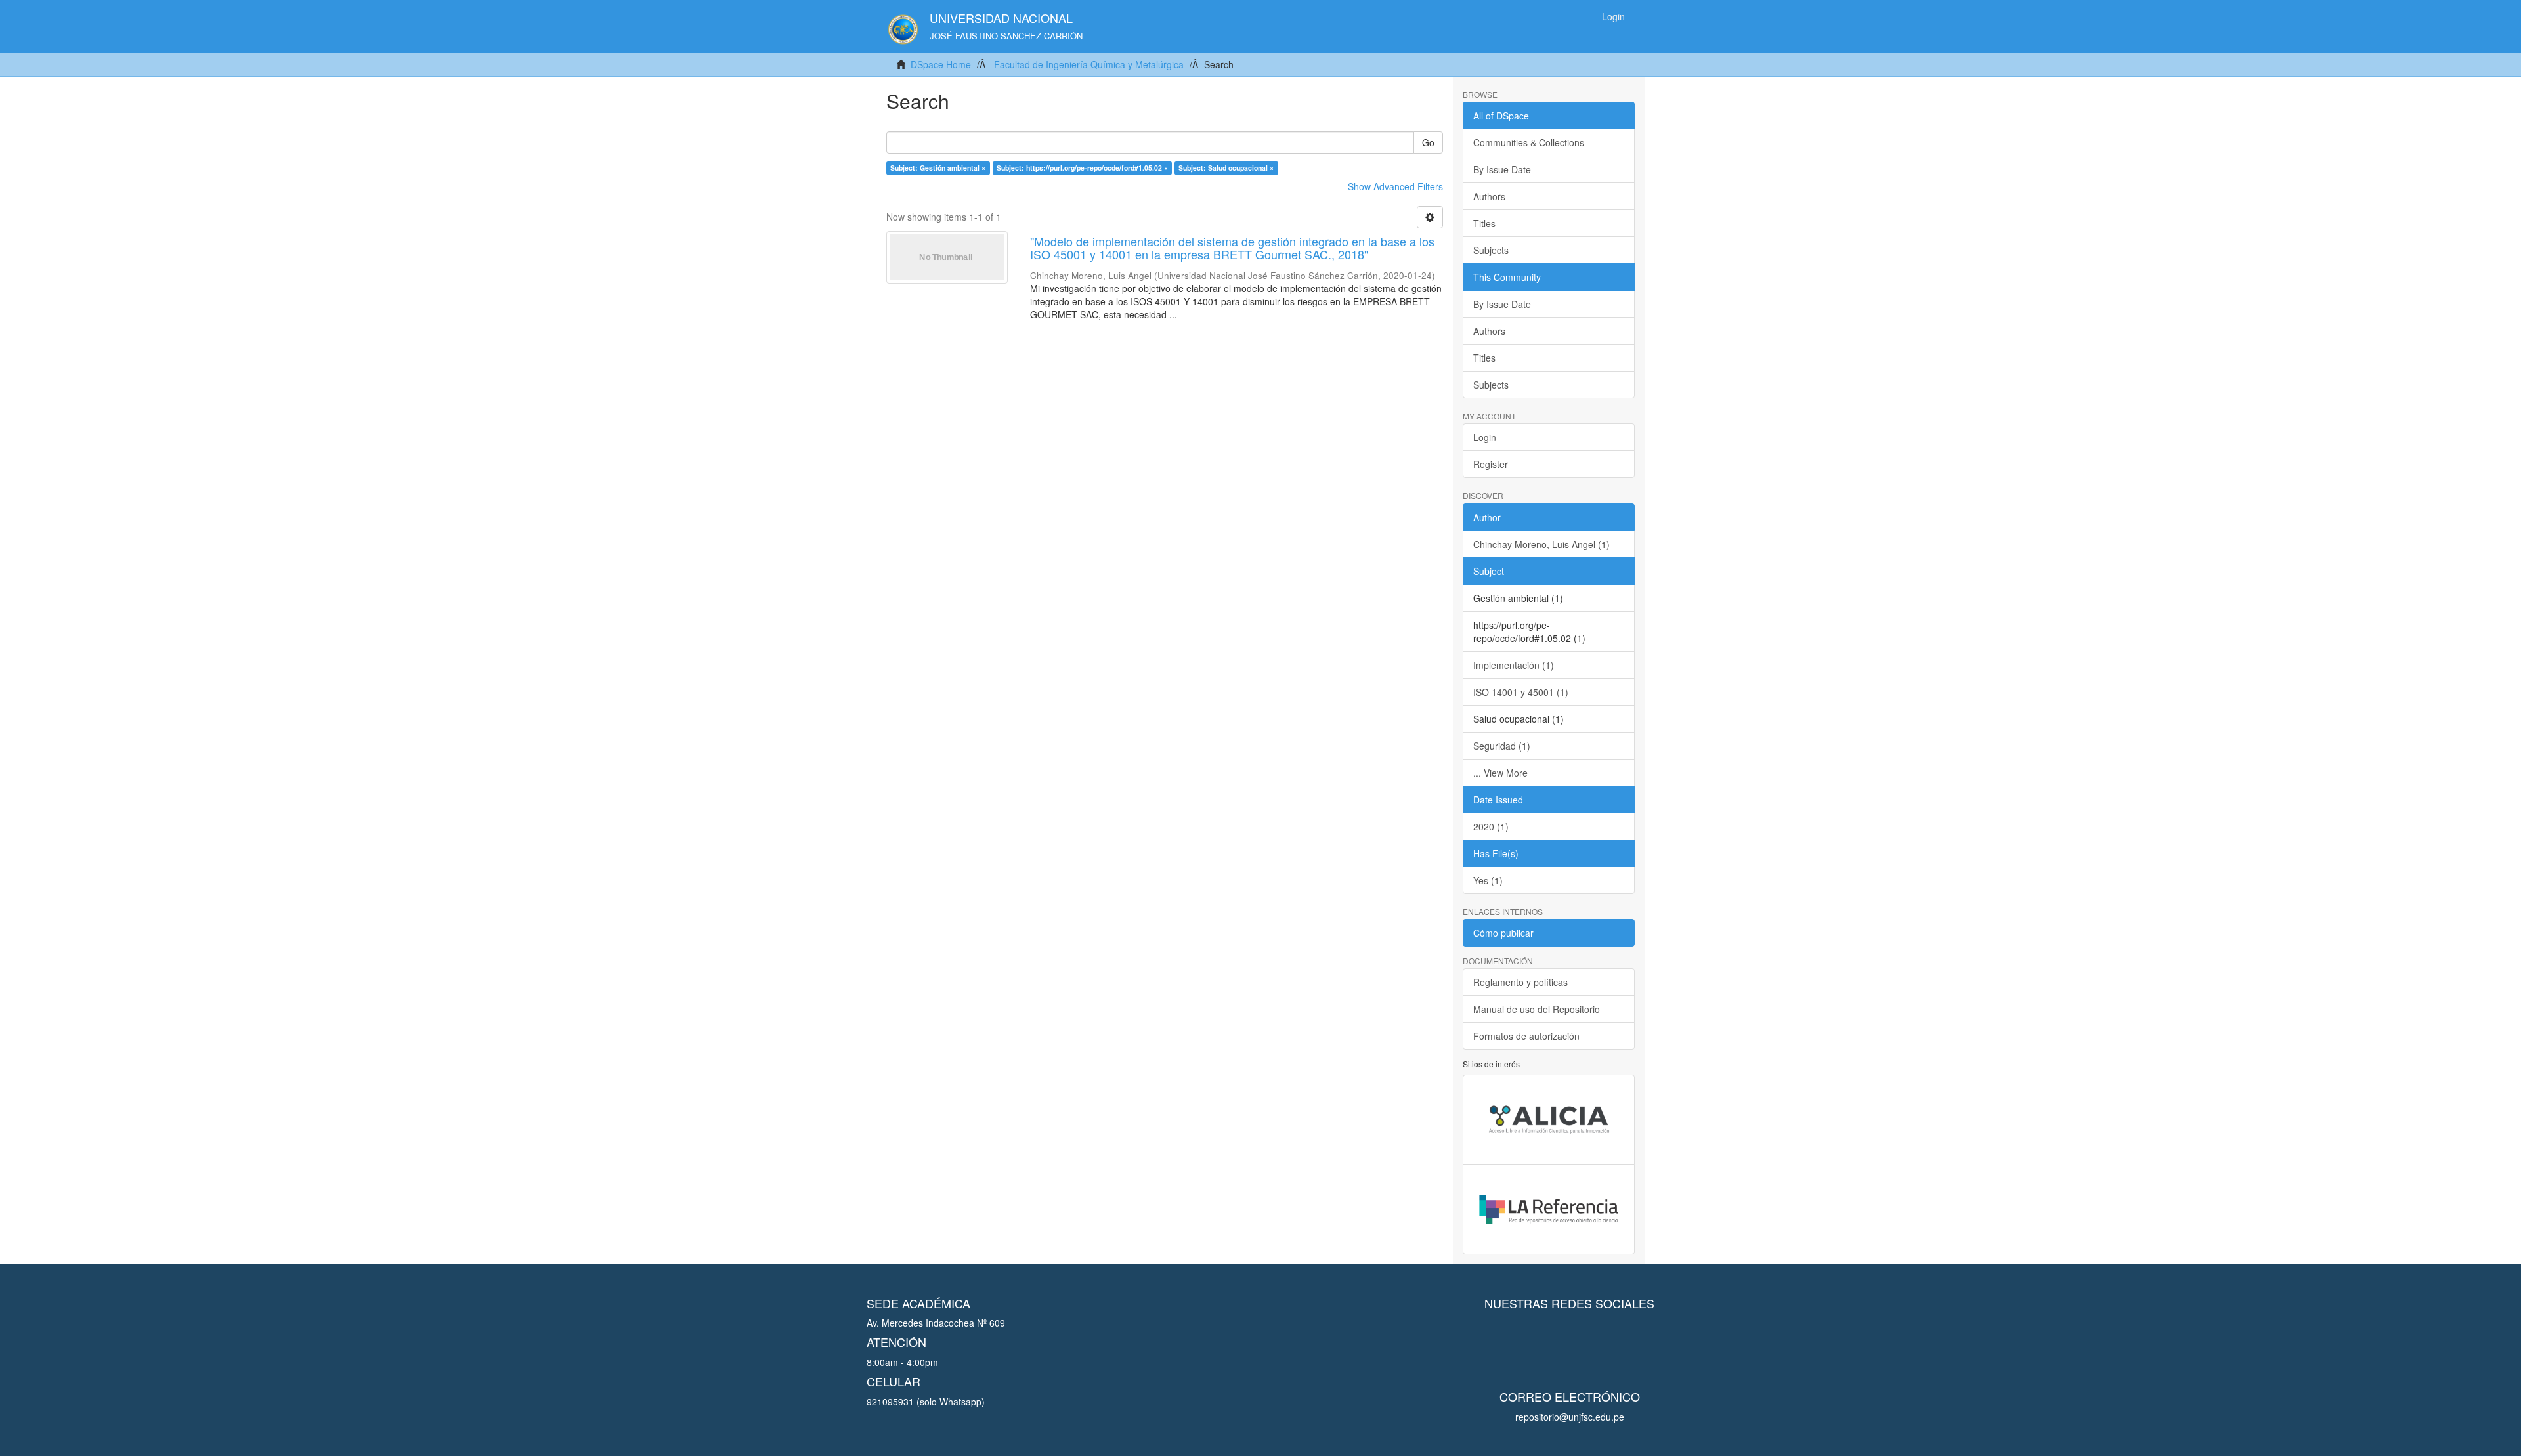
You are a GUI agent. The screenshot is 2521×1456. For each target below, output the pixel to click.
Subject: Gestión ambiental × (938, 168)
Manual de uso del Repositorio (1537, 1009)
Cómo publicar (1503, 933)
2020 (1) (1491, 826)
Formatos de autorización (1526, 1036)
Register (1491, 464)
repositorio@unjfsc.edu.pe (1570, 1417)
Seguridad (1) (1502, 746)
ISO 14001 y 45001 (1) (1521, 692)
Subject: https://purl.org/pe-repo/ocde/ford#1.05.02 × (1082, 168)
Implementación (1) (1514, 665)
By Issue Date (1502, 169)
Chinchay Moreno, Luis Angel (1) (1541, 544)
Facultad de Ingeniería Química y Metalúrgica (1089, 64)
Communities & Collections (1529, 142)
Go (1428, 142)
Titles (1484, 223)
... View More (1500, 773)
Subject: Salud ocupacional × (1226, 168)
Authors (1489, 196)
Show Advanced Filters (1395, 186)
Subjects (1491, 250)
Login (1485, 437)
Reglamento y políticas (1520, 982)
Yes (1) (1488, 880)
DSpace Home (941, 64)
